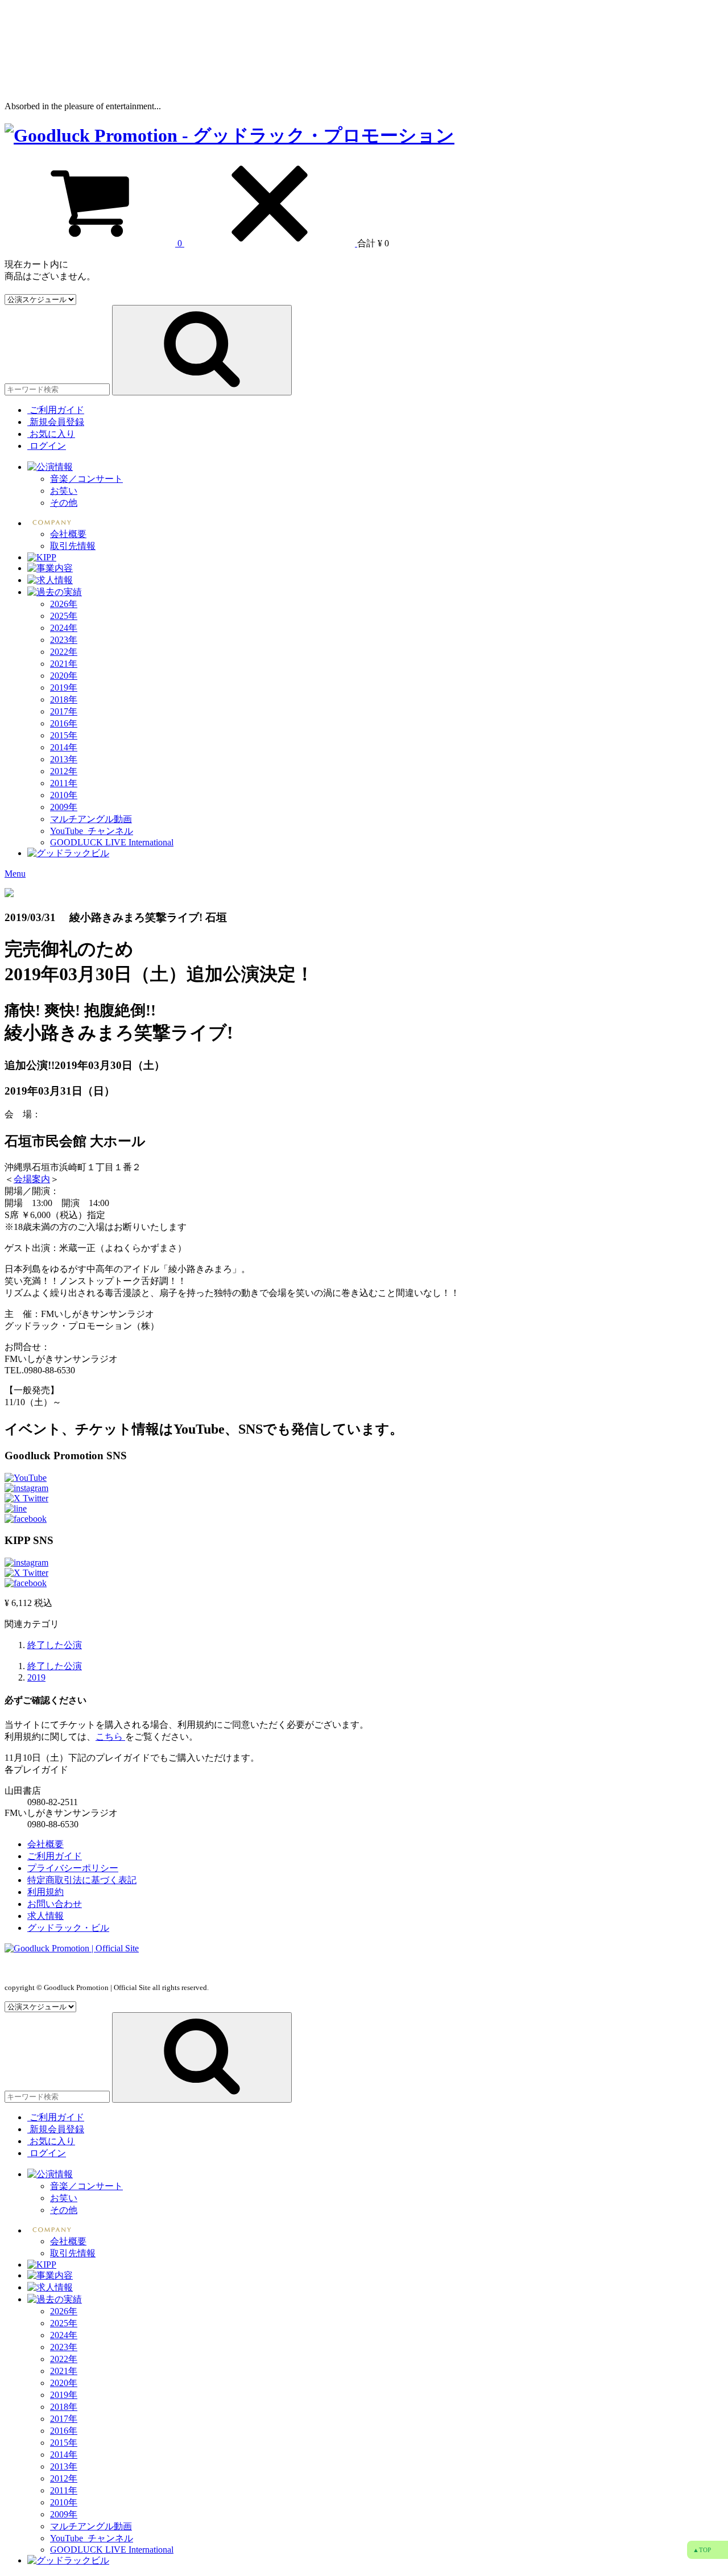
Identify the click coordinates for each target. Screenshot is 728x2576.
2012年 (64, 771)
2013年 (64, 759)
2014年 (64, 747)
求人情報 (45, 1916)
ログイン (47, 446)
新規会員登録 (56, 422)
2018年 (64, 699)
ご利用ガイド (57, 410)
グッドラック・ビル (68, 1928)
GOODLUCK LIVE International (112, 842)
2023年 (64, 640)
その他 (64, 503)
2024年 (64, 628)
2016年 (64, 723)
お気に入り (51, 434)
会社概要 (68, 534)
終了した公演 (55, 1645)
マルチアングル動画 (91, 819)
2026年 (64, 604)
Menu (15, 874)
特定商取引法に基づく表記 (82, 1880)
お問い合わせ (55, 1904)
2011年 (64, 783)
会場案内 (32, 1179)
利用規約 (45, 1892)
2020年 (64, 676)
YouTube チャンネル (92, 831)
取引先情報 (73, 546)
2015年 (64, 735)
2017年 (64, 711)
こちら (110, 1737)
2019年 (64, 688)
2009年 (64, 807)
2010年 (64, 795)
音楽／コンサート (86, 479)
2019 (36, 1677)
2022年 (64, 652)
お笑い (64, 491)
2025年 (64, 616)
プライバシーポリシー (73, 1868)
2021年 (64, 664)
